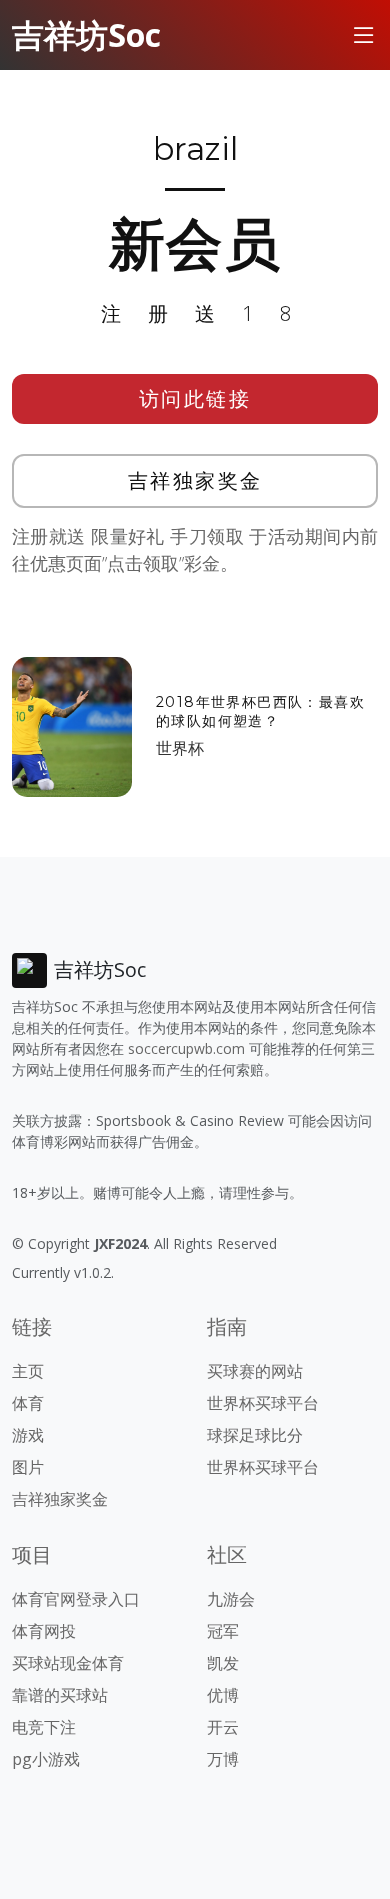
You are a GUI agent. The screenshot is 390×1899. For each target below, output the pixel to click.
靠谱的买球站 (60, 1695)
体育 (28, 1403)
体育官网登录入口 (76, 1599)
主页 (28, 1371)
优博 (223, 1695)
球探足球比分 (255, 1435)
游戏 (28, 1435)
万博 (223, 1759)
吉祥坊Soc (86, 34)
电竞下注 (44, 1727)
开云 (223, 1727)
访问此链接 (195, 398)
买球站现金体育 (68, 1663)
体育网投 (44, 1631)
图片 (28, 1467)
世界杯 (180, 748)
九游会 (231, 1599)
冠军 (223, 1631)
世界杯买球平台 (263, 1403)
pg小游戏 (46, 1759)
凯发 (223, 1663)
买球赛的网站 (255, 1371)
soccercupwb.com (186, 1048)
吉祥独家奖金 (195, 480)
